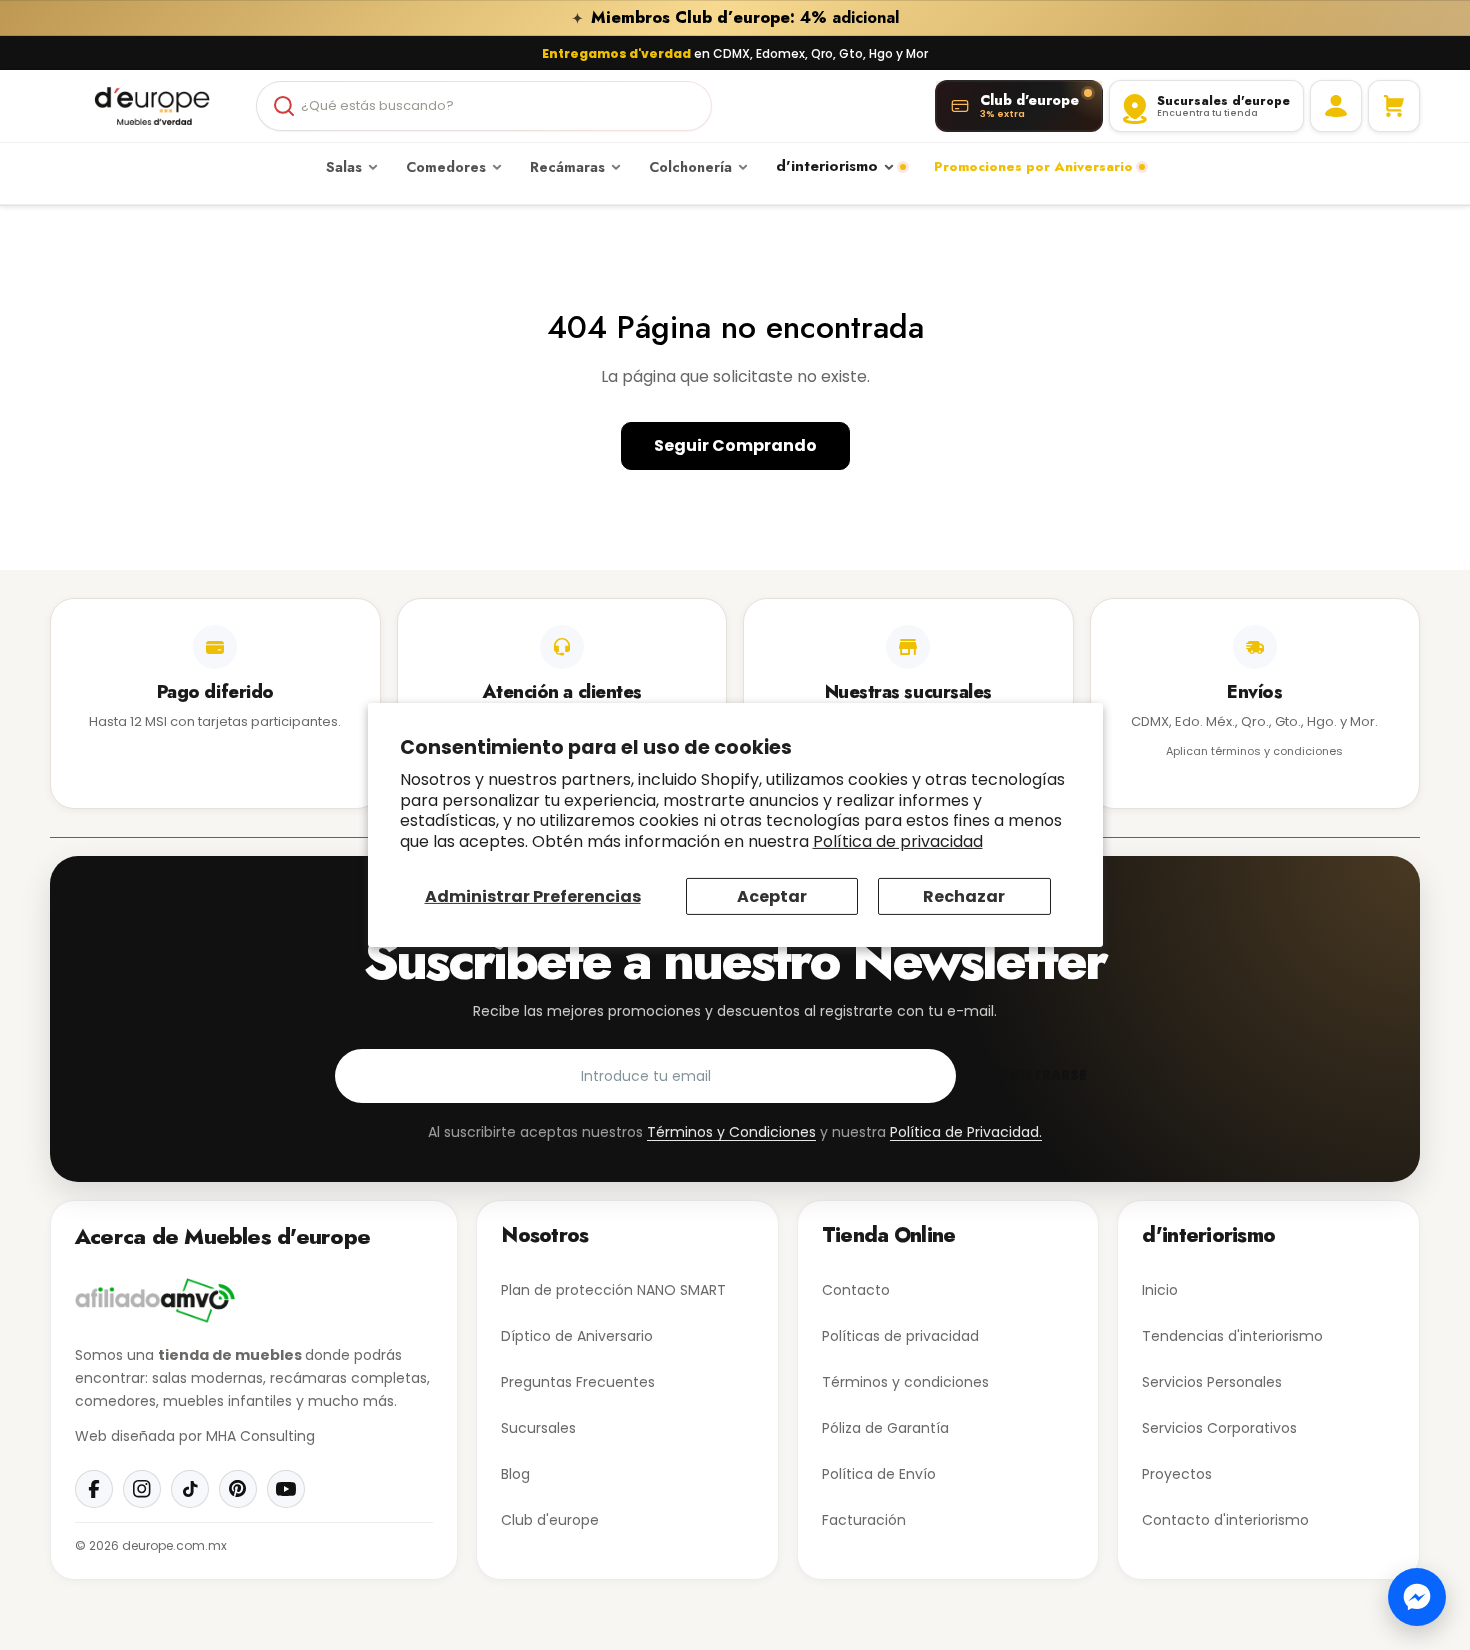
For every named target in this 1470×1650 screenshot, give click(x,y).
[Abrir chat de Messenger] (1417, 1597)
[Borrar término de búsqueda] (688, 106)
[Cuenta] (1336, 106)
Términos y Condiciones (731, 1132)
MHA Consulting (260, 1436)
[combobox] (484, 106)
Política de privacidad (898, 841)
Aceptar (772, 896)
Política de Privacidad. (966, 1132)
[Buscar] (284, 106)
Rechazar (964, 896)
